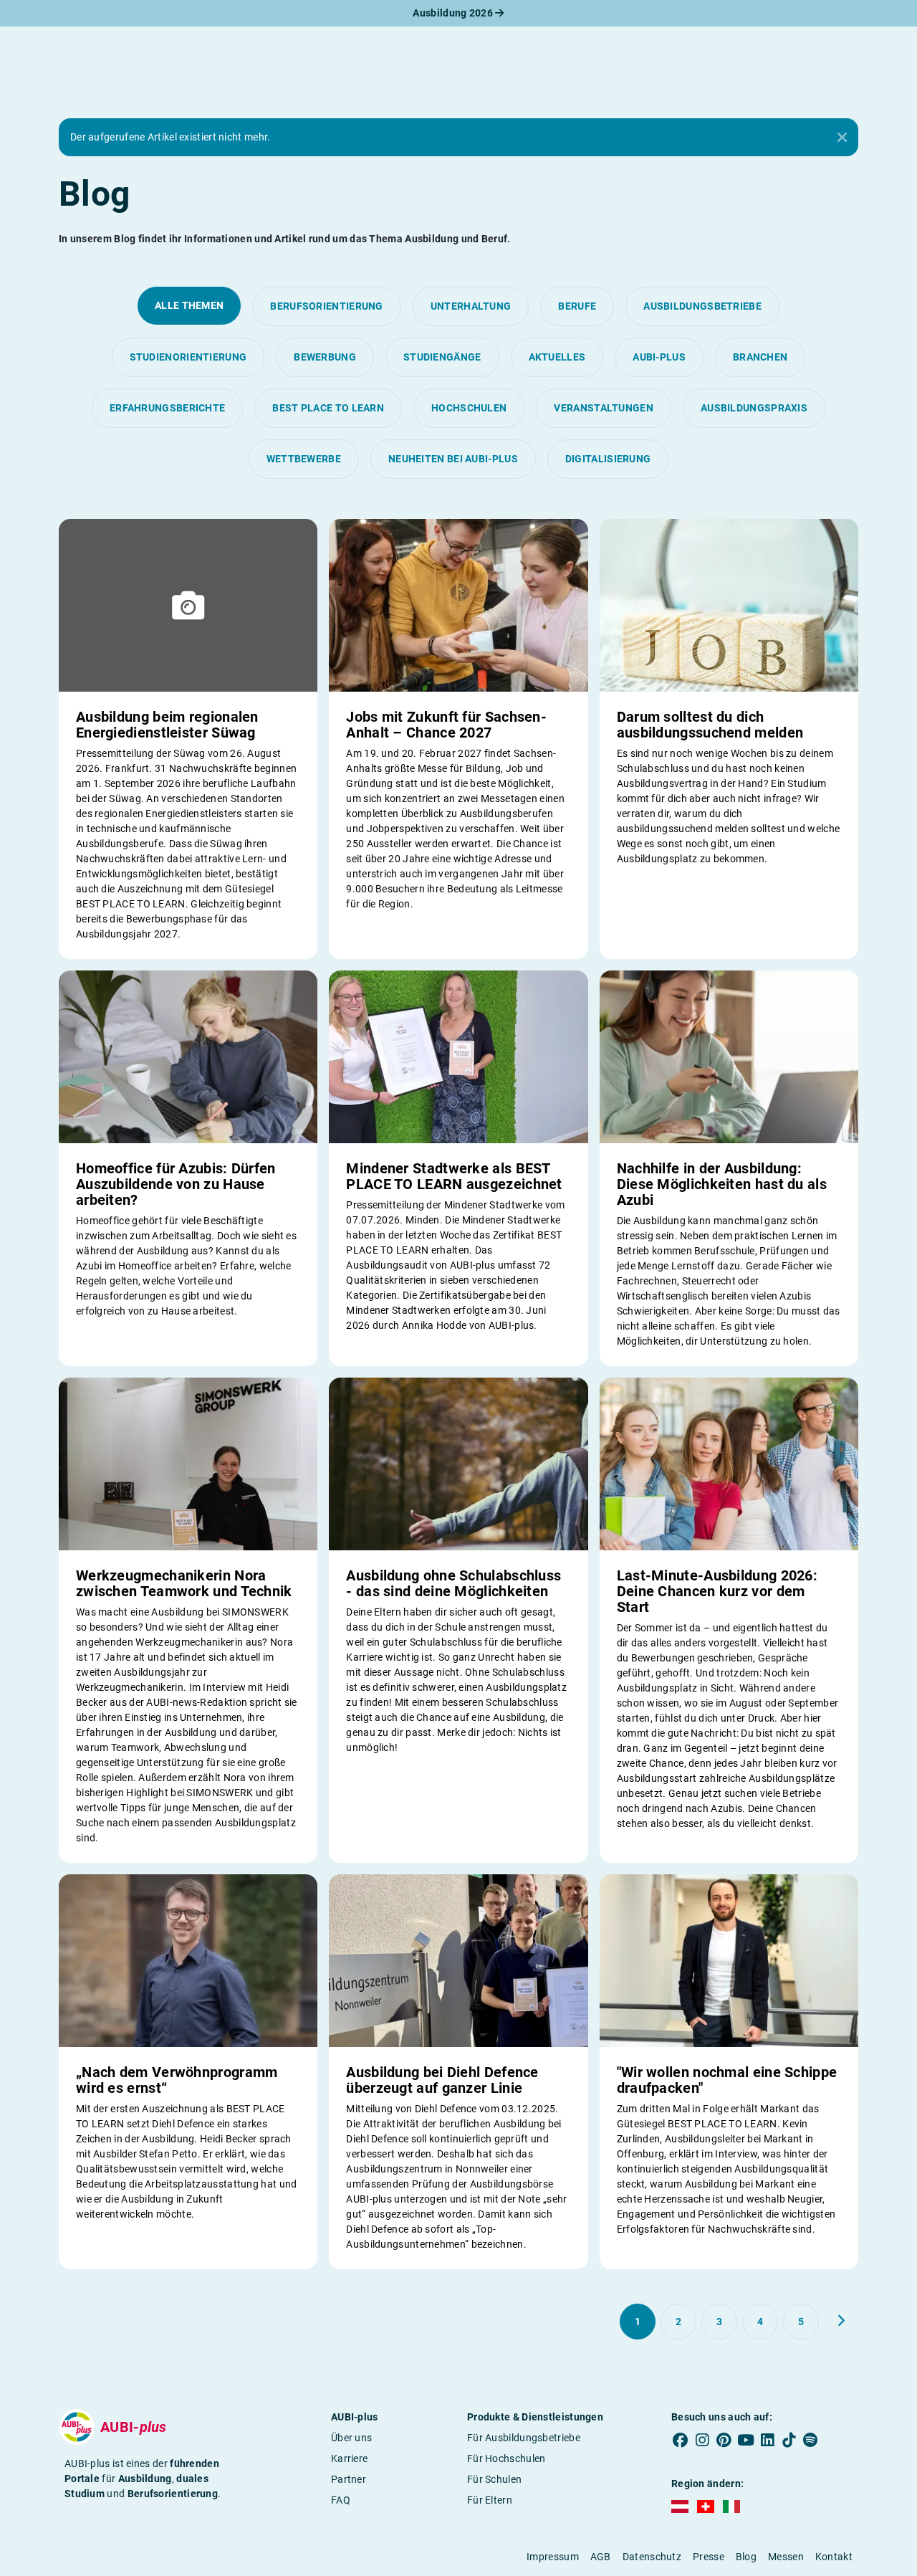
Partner (349, 2479)
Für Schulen (494, 2479)
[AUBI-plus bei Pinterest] (724, 2441)
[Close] (842, 138)
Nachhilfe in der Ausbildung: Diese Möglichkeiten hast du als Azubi (722, 1184)
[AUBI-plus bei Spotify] (811, 2441)
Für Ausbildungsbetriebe (524, 2438)
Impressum (553, 2557)
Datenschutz (652, 2557)
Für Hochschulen (506, 2458)
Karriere (349, 2458)
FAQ (341, 2500)
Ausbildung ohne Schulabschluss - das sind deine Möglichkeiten (453, 1583)
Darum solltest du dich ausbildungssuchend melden (710, 725)
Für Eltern (490, 2500)
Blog (746, 2557)
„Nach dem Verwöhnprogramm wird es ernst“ (177, 2080)
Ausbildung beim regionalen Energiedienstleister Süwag (167, 725)
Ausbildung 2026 (454, 13)
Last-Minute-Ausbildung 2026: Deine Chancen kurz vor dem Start (717, 1591)
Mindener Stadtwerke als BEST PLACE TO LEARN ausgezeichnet (454, 1176)
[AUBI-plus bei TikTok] (789, 2441)
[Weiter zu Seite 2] (841, 2321)
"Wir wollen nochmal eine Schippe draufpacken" (727, 2080)
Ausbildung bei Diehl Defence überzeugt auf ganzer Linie (442, 2080)
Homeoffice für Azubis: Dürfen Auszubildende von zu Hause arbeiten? (176, 1184)
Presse (709, 2557)
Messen (786, 2557)
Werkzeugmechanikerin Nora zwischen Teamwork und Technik (184, 1583)
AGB (601, 2557)
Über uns (351, 2438)
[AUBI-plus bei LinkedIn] (767, 2441)
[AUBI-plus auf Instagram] (702, 2441)
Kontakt (834, 2557)
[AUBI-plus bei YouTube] (746, 2441)
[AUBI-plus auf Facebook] (681, 2441)
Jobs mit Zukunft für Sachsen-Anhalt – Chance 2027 (446, 725)
